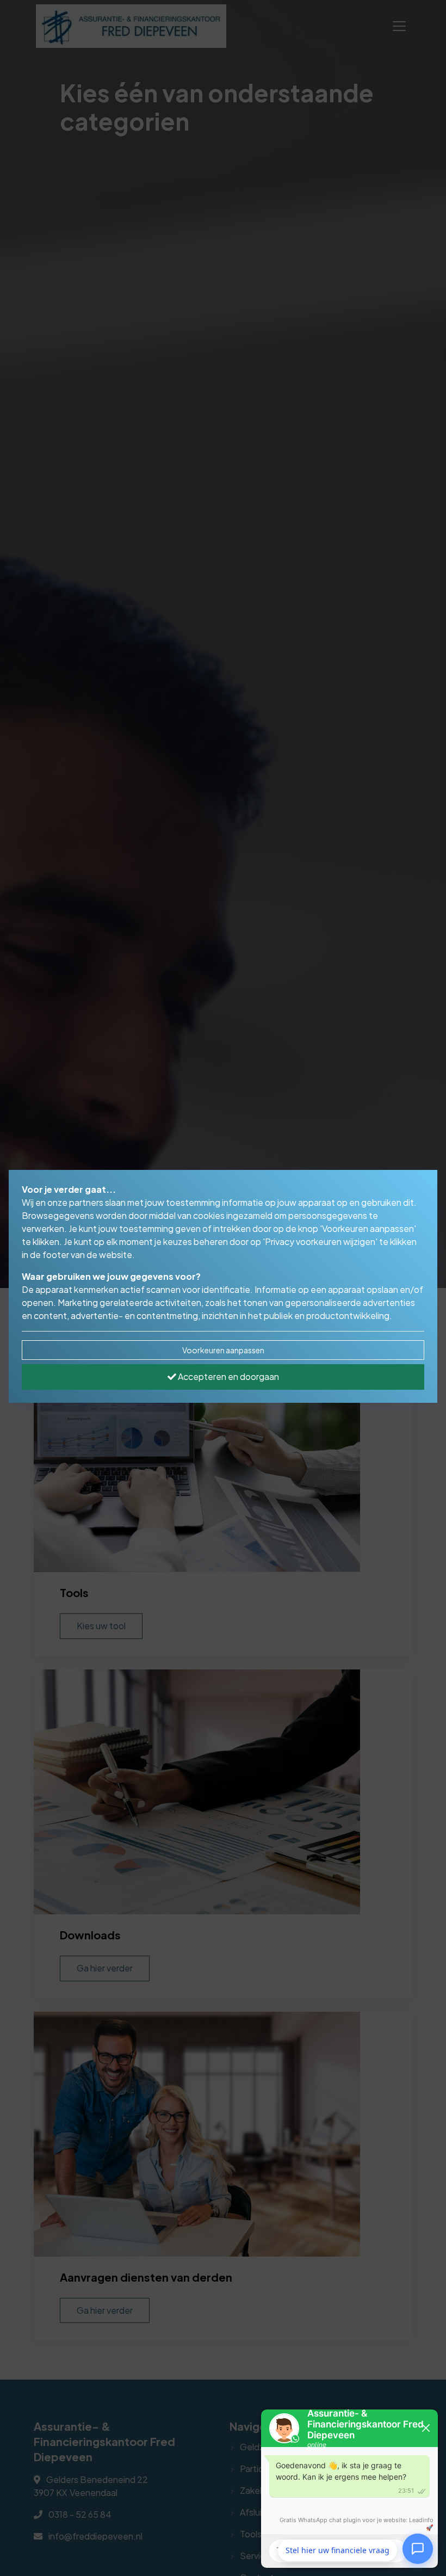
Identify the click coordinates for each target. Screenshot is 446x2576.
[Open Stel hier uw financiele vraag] (418, 2550)
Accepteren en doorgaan (228, 1376)
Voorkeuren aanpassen (223, 1350)
